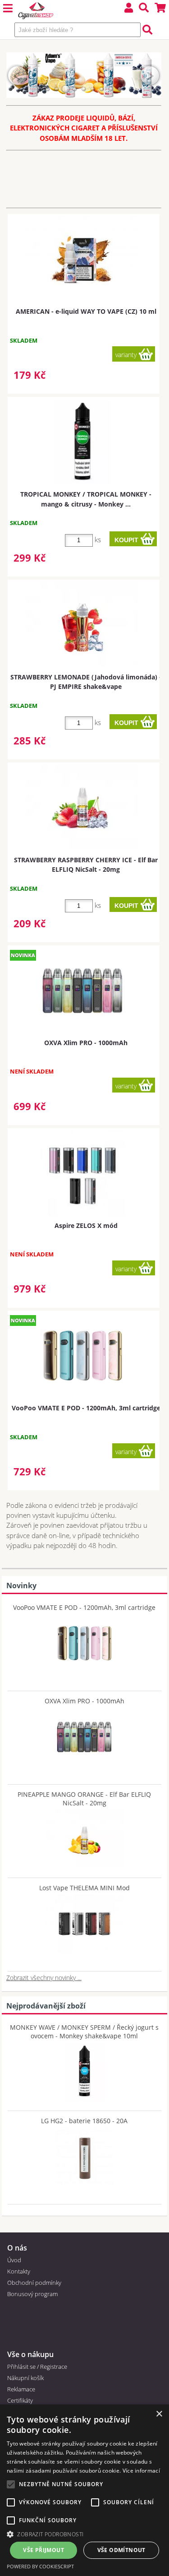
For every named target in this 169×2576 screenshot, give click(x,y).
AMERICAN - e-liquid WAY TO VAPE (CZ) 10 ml (86, 311)
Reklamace (21, 2389)
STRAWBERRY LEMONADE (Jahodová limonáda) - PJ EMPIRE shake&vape (86, 682)
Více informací (141, 2471)
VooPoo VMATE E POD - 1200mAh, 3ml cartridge (86, 1408)
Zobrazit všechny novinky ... (44, 1978)
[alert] (84, 2490)
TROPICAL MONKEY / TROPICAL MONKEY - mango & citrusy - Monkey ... (86, 499)
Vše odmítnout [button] (121, 2550)
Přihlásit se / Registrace (37, 2367)
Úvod (14, 2260)
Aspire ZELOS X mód (86, 1225)
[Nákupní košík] (160, 9)
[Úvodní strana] (36, 11)
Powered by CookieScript (40, 2566)
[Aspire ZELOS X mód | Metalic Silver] (82, 1173)
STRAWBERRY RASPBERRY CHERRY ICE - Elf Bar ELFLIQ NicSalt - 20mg (86, 865)
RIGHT (150, 75)
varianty (126, 355)
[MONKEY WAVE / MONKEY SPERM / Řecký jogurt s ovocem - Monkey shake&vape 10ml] (84, 2069)
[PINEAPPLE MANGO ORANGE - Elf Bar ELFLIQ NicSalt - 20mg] (84, 1837)
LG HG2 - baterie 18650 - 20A (84, 2121)
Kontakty (19, 2271)
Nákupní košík (25, 2378)
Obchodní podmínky (34, 2283)
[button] (84, 2534)
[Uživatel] (129, 9)
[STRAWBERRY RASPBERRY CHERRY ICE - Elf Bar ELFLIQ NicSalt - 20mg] (82, 807)
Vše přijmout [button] (43, 2550)
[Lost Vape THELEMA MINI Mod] (84, 1921)
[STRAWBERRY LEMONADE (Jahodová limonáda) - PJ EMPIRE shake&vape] (82, 624)
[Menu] (8, 9)
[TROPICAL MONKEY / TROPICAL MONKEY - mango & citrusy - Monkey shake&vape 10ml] (82, 442)
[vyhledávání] (144, 9)
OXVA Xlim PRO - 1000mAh (86, 1043)
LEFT (18, 75)
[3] (66, 89)
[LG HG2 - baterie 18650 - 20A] (84, 2154)
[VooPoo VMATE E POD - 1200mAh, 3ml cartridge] (84, 1641)
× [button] (159, 2414)
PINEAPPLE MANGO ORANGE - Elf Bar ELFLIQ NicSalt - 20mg (84, 1799)
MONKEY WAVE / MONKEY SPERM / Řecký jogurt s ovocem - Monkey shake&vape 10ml (84, 2032)
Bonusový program (32, 2294)
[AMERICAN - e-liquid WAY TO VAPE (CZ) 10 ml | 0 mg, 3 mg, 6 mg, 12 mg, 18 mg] (82, 258)
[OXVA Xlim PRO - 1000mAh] (84, 1734)
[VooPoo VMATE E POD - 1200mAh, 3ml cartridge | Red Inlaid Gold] (82, 1356)
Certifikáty (20, 2400)
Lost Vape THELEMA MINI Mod (84, 1888)
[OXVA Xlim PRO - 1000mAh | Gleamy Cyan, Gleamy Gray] (82, 990)
